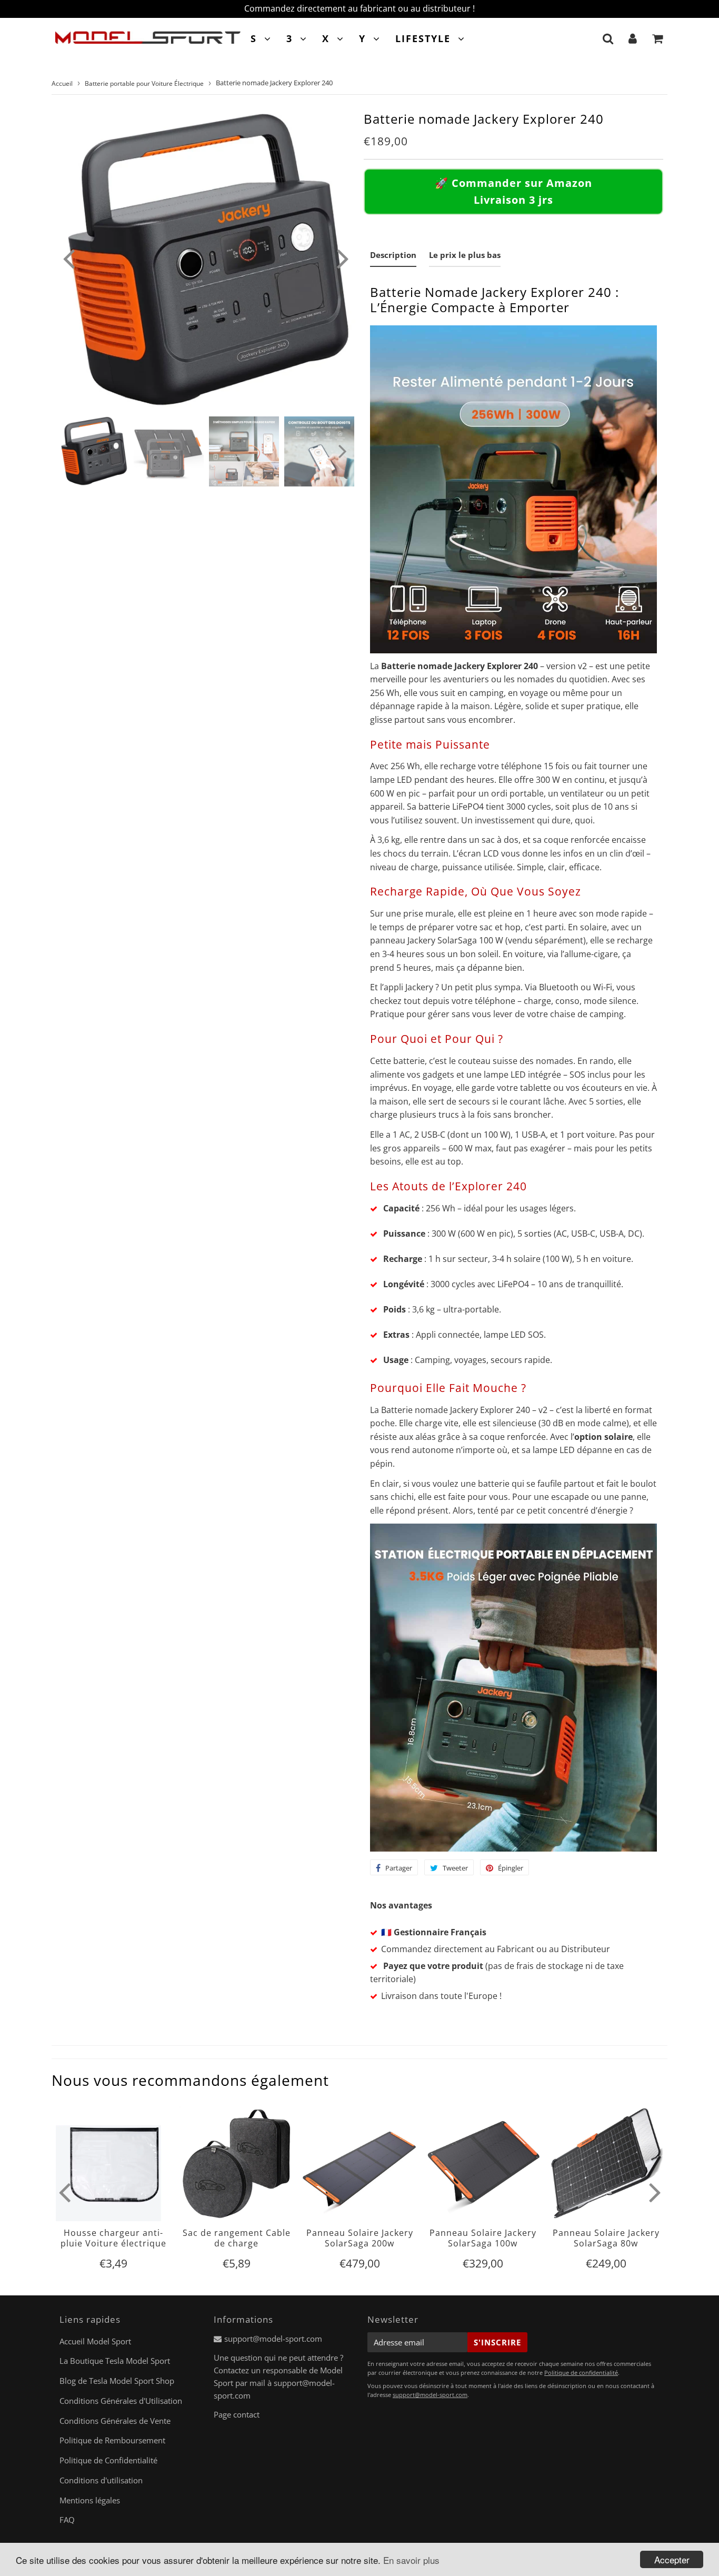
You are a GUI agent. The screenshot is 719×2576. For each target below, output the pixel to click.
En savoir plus (411, 2560)
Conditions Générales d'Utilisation (121, 2401)
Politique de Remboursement (112, 2440)
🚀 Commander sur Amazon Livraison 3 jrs (513, 191)
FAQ (67, 2520)
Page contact (237, 2414)
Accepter (672, 2559)
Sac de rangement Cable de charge (237, 2238)
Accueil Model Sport (95, 2341)
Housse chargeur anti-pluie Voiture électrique (113, 2238)
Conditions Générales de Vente (115, 2421)
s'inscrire (497, 2342)
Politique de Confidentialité (108, 2460)
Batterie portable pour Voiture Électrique (144, 83)
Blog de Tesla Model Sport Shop (117, 2381)
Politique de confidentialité (581, 2373)
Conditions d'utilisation (101, 2480)
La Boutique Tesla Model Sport (115, 2361)
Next (343, 258)
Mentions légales (90, 2500)
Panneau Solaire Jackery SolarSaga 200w (360, 2238)
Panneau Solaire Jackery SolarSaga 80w (606, 2238)
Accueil (62, 83)
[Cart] (658, 38)
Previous (68, 258)
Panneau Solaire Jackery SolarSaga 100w (483, 2238)
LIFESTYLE (423, 38)
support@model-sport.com (273, 2339)
